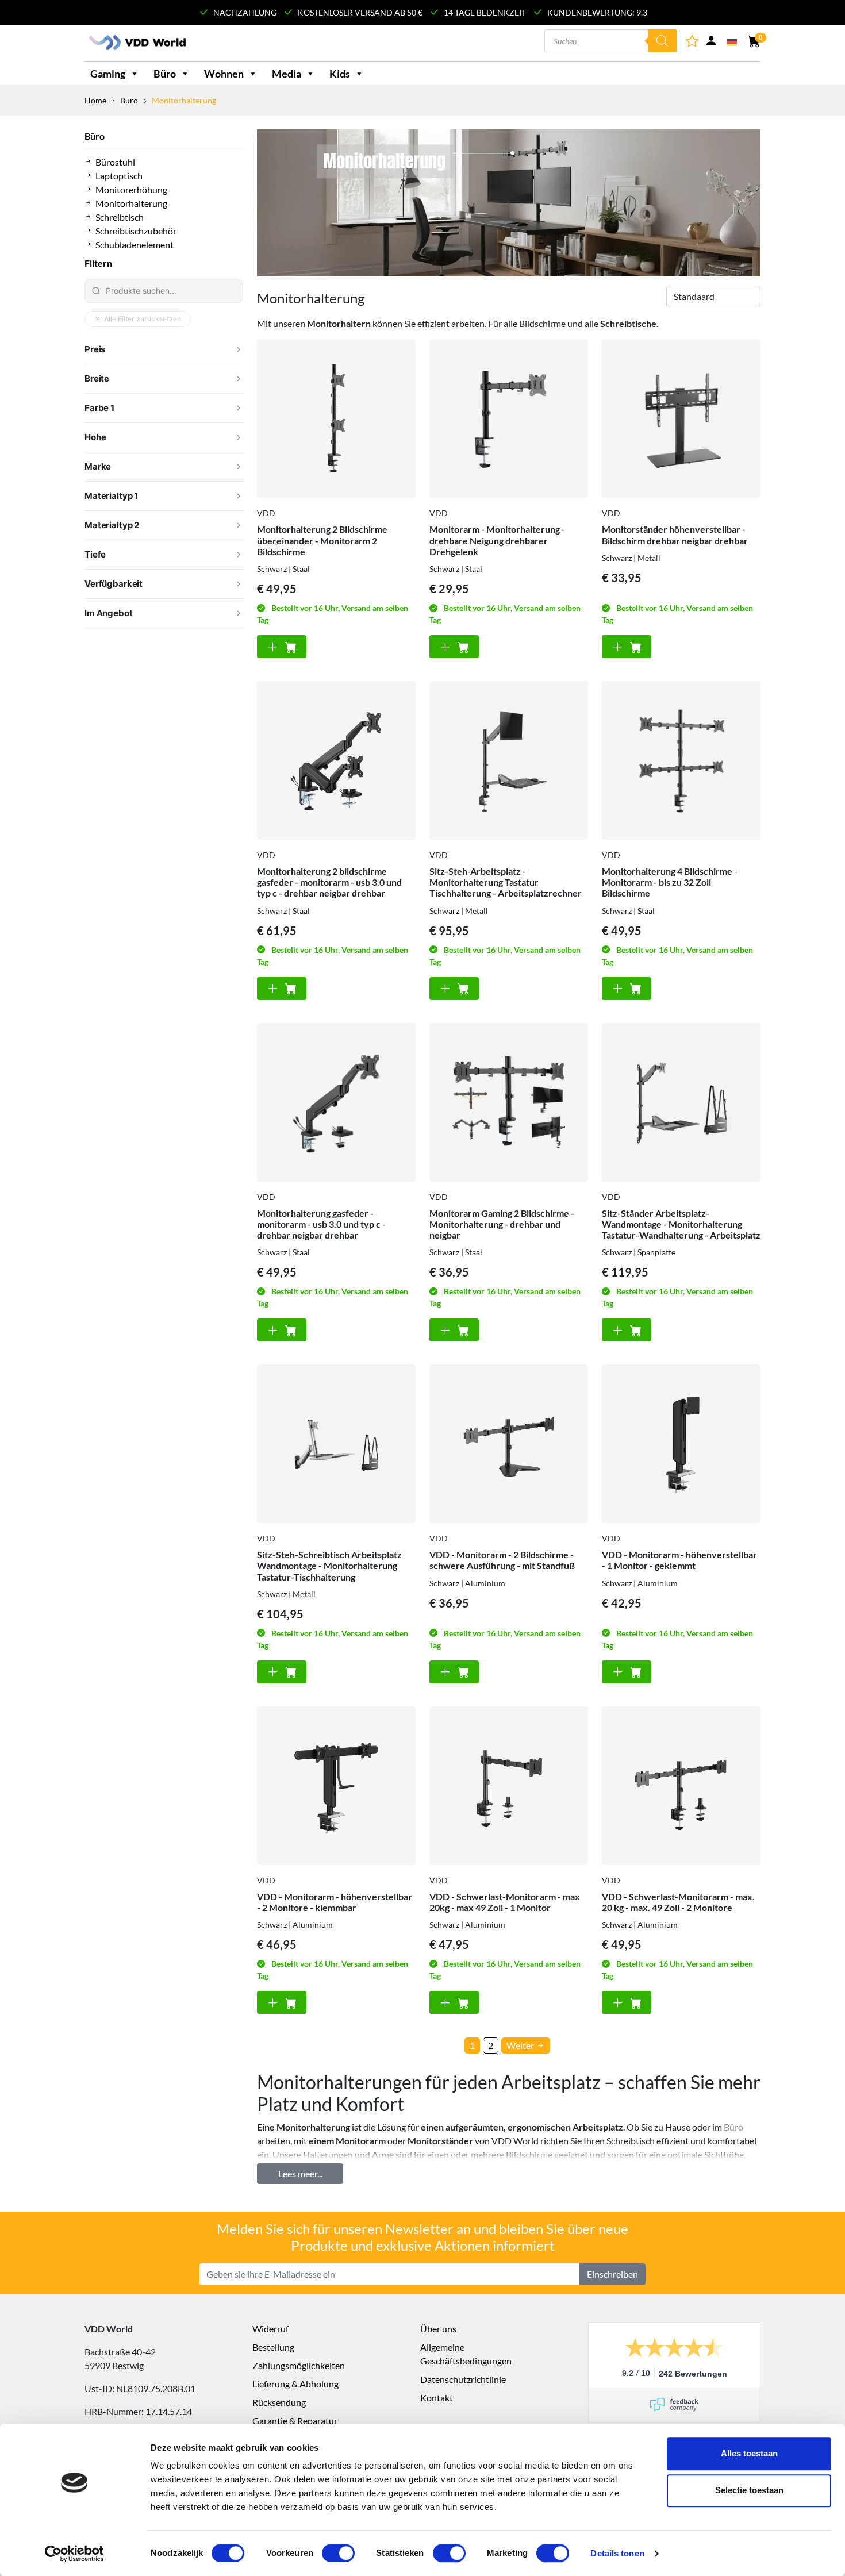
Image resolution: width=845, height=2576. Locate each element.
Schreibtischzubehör (136, 231)
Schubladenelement (135, 245)
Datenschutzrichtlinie (463, 2379)
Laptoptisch (119, 176)
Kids (340, 74)
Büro (165, 74)
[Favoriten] (693, 43)
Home (95, 100)
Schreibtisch (120, 217)
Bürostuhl (115, 162)
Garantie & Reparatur (295, 2421)
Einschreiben (612, 2274)
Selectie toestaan (749, 2490)
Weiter (521, 2045)
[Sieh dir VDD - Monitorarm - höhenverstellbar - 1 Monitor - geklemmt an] (681, 1444)
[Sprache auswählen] (733, 41)
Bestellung (273, 2347)
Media (287, 74)
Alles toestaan (749, 2453)
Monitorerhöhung (131, 189)
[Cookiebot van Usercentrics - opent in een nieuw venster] (74, 2554)
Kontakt (437, 2398)
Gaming (108, 74)
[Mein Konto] (711, 43)
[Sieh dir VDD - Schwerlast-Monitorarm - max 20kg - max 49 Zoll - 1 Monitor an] (509, 1786)
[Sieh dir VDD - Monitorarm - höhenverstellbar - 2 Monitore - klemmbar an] (336, 1786)
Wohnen (224, 74)
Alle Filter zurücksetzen (143, 319)
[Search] (662, 41)
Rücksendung (279, 2402)
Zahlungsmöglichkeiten (299, 2365)
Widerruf (270, 2329)
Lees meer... (300, 2173)
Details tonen (617, 2553)
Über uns (438, 2329)
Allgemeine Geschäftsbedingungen (466, 2354)
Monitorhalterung (131, 203)
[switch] (338, 2553)
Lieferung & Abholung (295, 2384)
